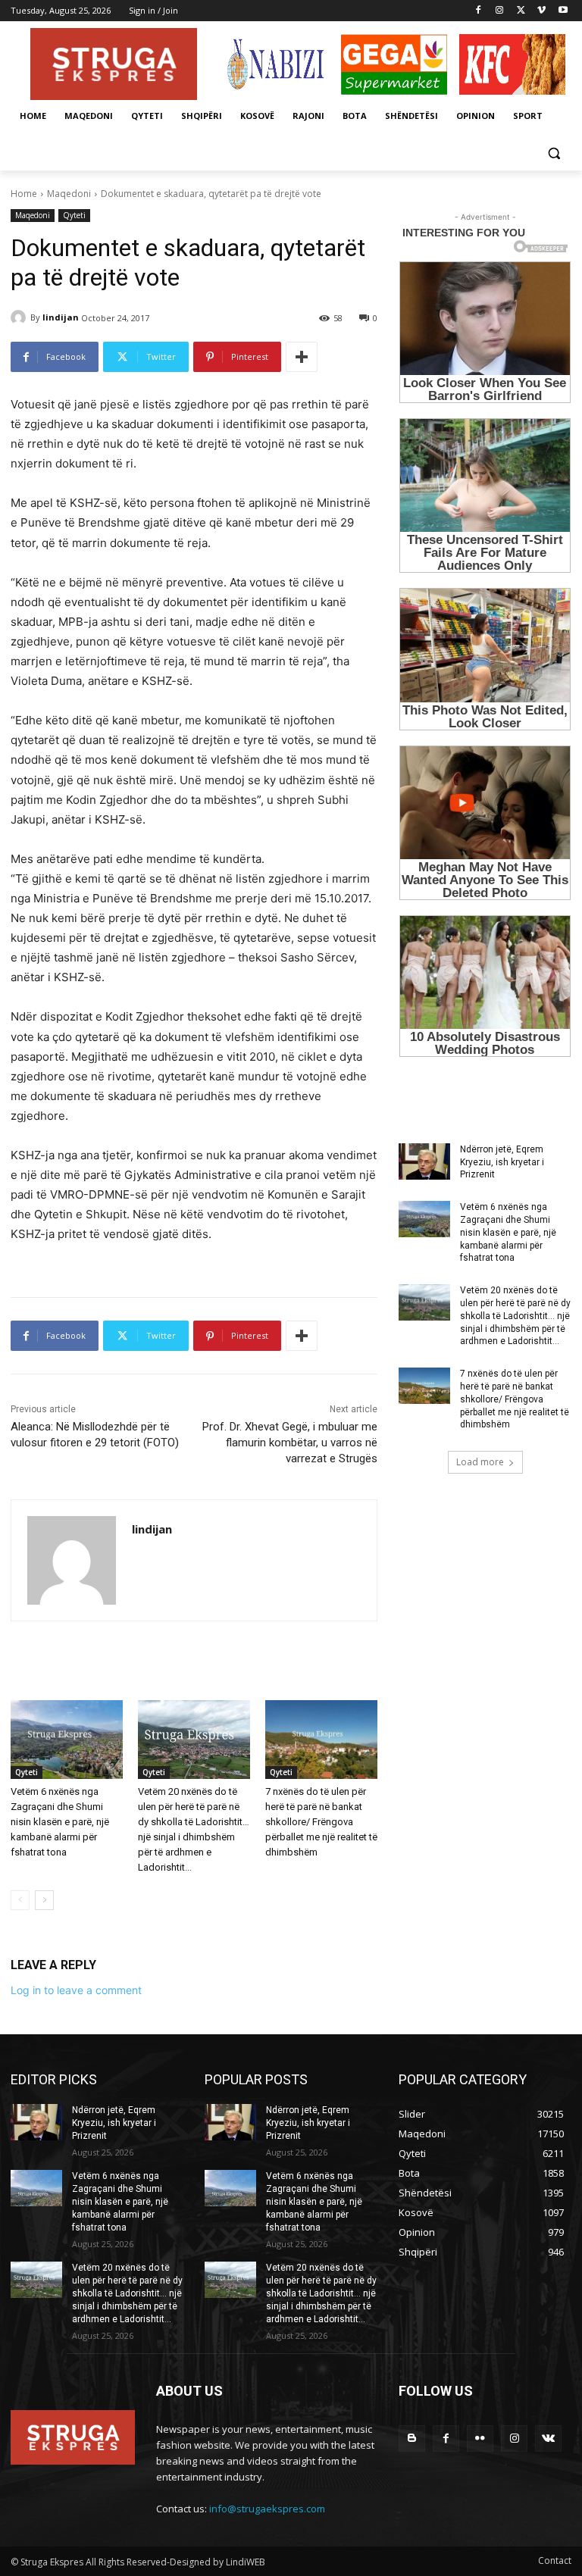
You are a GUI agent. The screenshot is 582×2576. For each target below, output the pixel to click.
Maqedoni (69, 194)
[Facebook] (479, 11)
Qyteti (74, 215)
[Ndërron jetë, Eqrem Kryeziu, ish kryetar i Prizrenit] (424, 1161)
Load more (480, 1462)
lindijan (61, 317)
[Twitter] (521, 11)
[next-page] (44, 1900)
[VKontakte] (548, 2438)
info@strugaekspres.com (267, 2509)
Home (24, 194)
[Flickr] (480, 2438)
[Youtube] (563, 11)
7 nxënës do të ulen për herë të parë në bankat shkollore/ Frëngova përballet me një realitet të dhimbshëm (321, 1822)
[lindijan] (20, 317)
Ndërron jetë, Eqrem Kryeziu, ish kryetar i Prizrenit (502, 1162)
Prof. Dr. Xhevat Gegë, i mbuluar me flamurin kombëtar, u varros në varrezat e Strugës (290, 1443)
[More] (302, 357)
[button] (554, 153)
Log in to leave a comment (76, 1990)
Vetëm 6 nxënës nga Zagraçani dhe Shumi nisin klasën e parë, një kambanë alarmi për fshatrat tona (60, 1822)
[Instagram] (500, 11)
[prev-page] (20, 1900)
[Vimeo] (541, 11)
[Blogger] (412, 2438)
